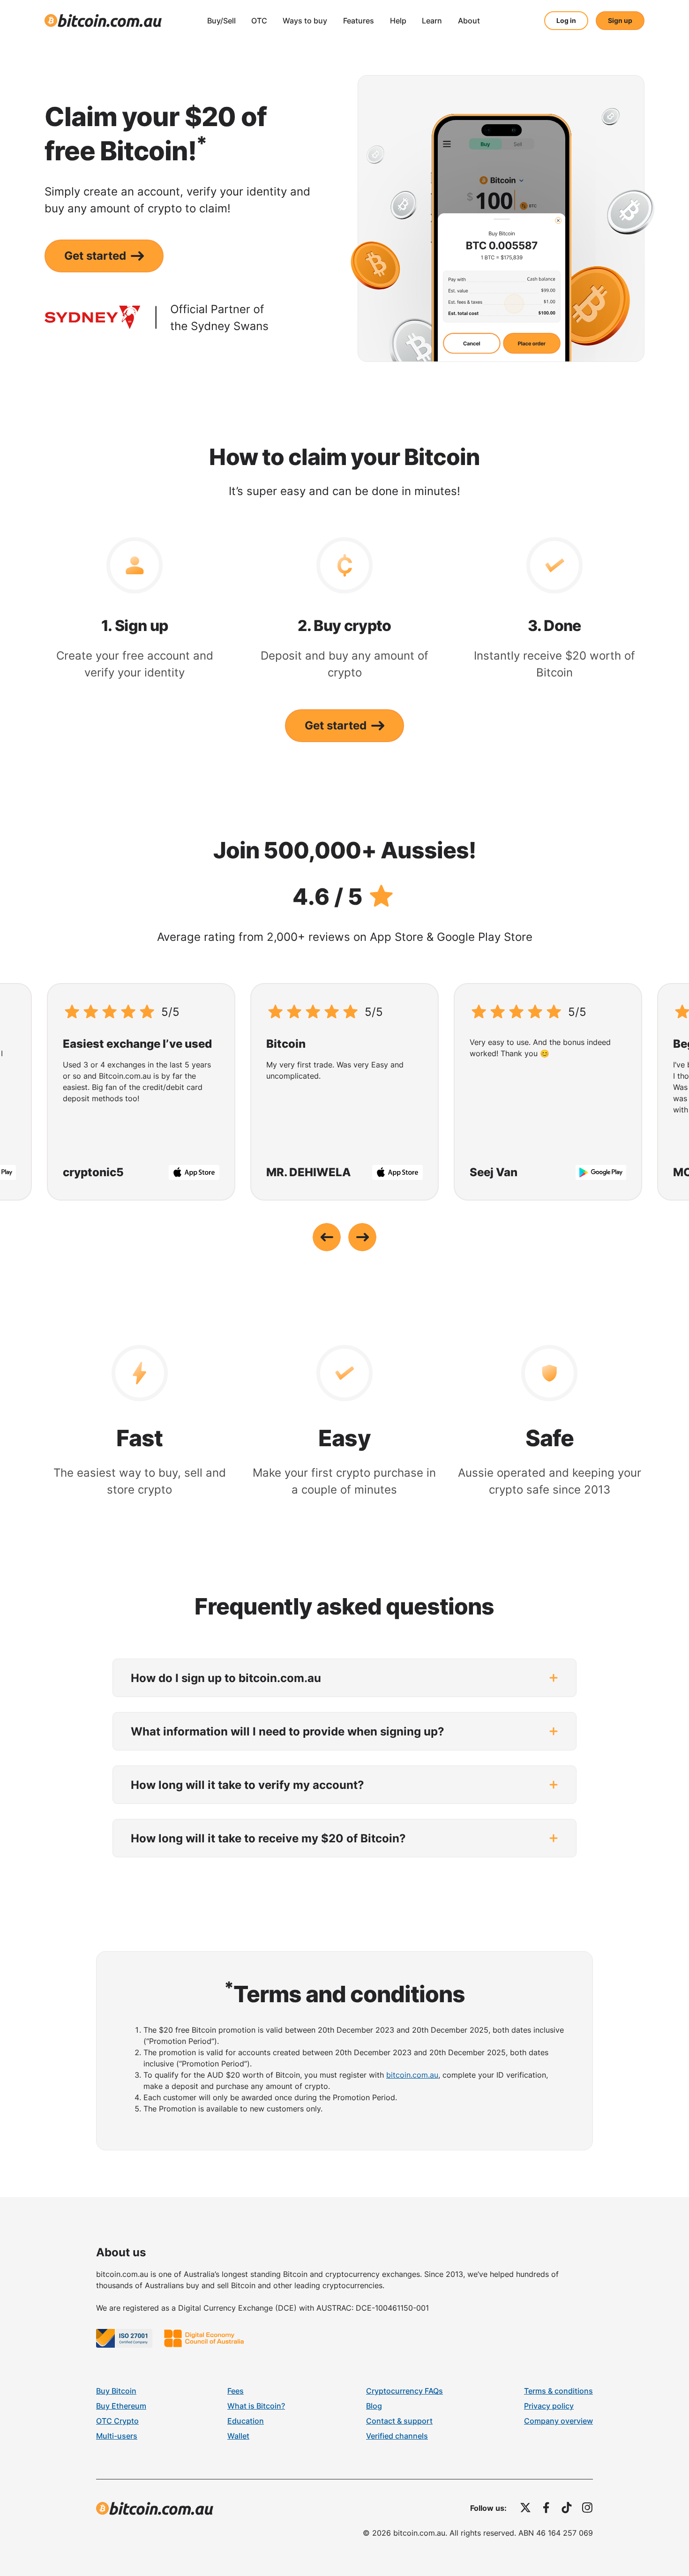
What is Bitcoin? (256, 2406)
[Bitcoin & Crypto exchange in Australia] (103, 21)
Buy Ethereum (121, 2406)
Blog (374, 2406)
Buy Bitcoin (116, 2391)
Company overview (558, 2421)
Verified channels (397, 2436)
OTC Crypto (117, 2421)
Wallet (238, 2436)
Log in (566, 20)
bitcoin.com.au (412, 2075)
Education (246, 2421)
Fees (236, 2391)
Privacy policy (549, 2406)
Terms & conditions (558, 2391)
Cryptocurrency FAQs (404, 2391)
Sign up (620, 20)
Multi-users (117, 2436)
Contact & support (399, 2421)
